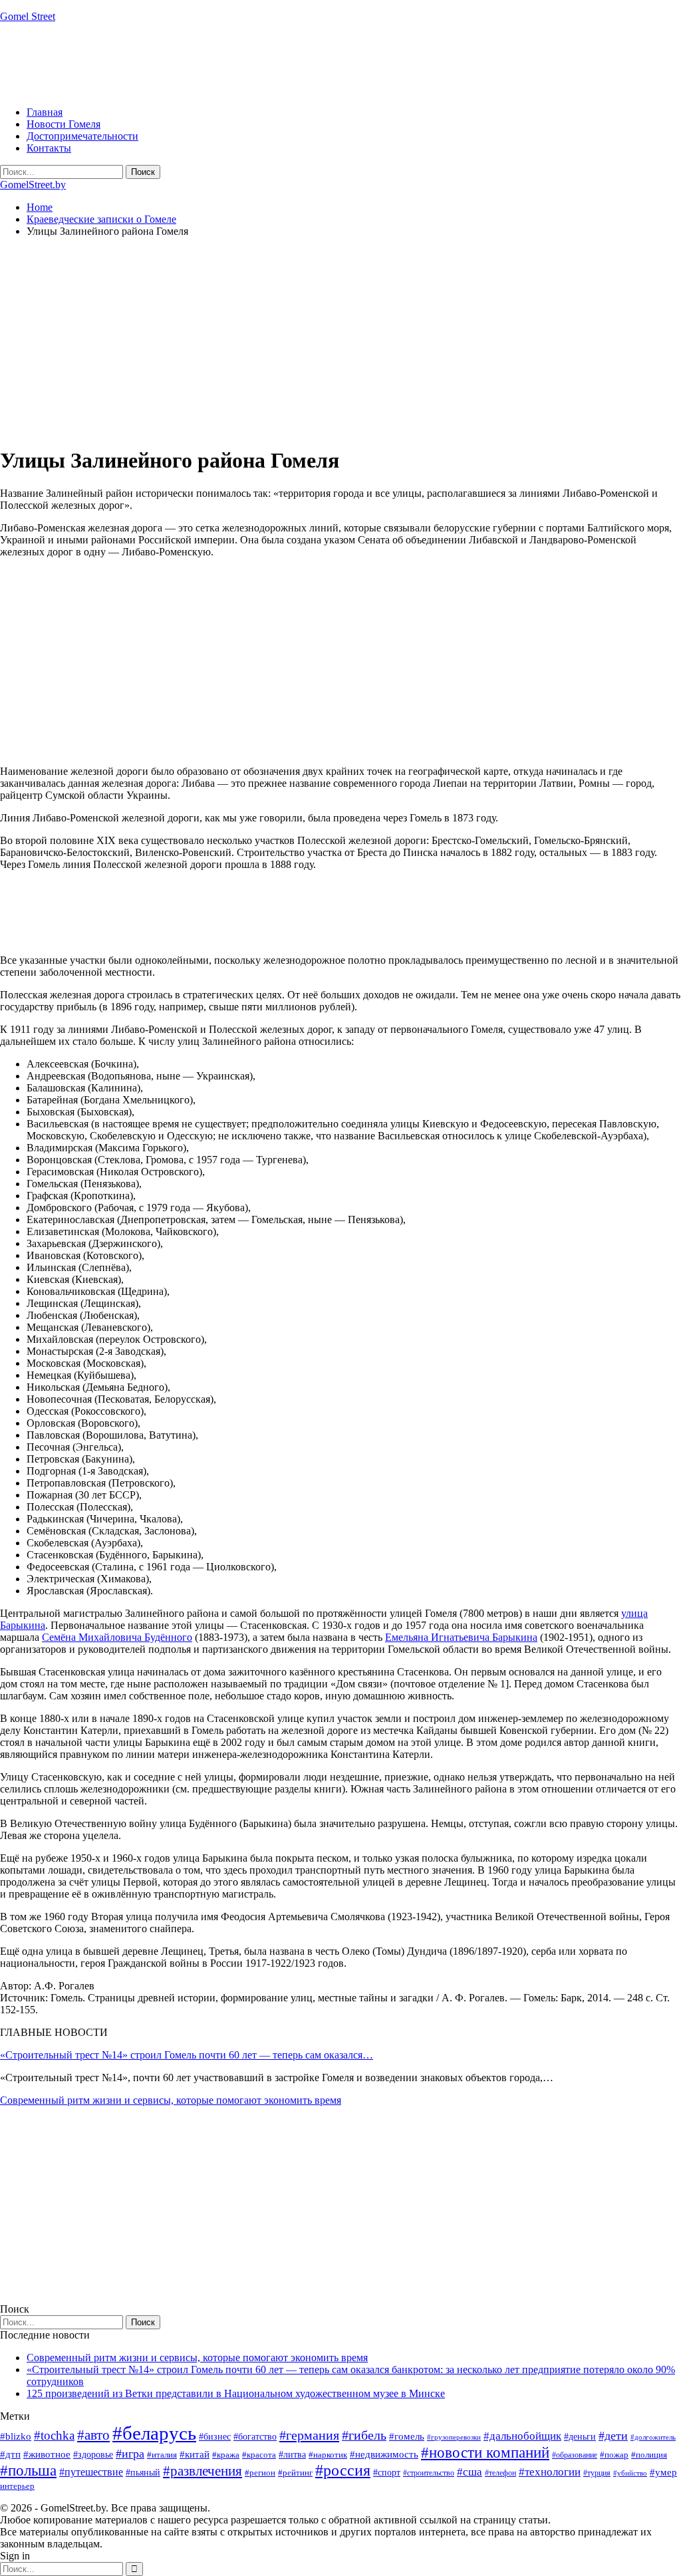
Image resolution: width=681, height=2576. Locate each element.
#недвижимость (384, 2454)
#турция (597, 2473)
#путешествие (91, 2472)
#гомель (407, 2436)
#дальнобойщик (522, 2436)
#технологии (550, 2472)
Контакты (49, 148)
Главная (45, 112)
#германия (309, 2435)
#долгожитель (653, 2437)
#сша (470, 2472)
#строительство (429, 2473)
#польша (28, 2471)
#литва (292, 2455)
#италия (162, 2455)
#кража (226, 2455)
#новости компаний (485, 2453)
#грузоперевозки (454, 2437)
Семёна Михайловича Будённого (117, 1637)
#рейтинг (295, 2473)
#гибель (364, 2435)
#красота (259, 2455)
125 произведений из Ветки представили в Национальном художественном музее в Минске (236, 2393)
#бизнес (215, 2437)
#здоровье (93, 2455)
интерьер (17, 2486)
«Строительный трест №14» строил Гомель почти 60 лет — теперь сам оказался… (187, 2055)
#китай (195, 2454)
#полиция (649, 2455)
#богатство (255, 2436)
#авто (93, 2435)
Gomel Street (28, 16)
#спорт (387, 2472)
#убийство (630, 2473)
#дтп (10, 2454)
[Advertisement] (242, 63)
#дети (613, 2436)
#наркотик (328, 2455)
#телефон (500, 2473)
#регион (260, 2473)
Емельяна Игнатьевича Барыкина (461, 1637)
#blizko (16, 2436)
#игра (130, 2454)
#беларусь (154, 2433)
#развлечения (203, 2471)
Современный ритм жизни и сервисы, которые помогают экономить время (171, 2100)
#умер (663, 2472)
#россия (343, 2470)
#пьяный (143, 2473)
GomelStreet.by (33, 185)
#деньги (580, 2437)
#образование (575, 2455)
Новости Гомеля (64, 124)
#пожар (614, 2455)
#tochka (54, 2435)
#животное (47, 2454)
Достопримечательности (82, 136)
